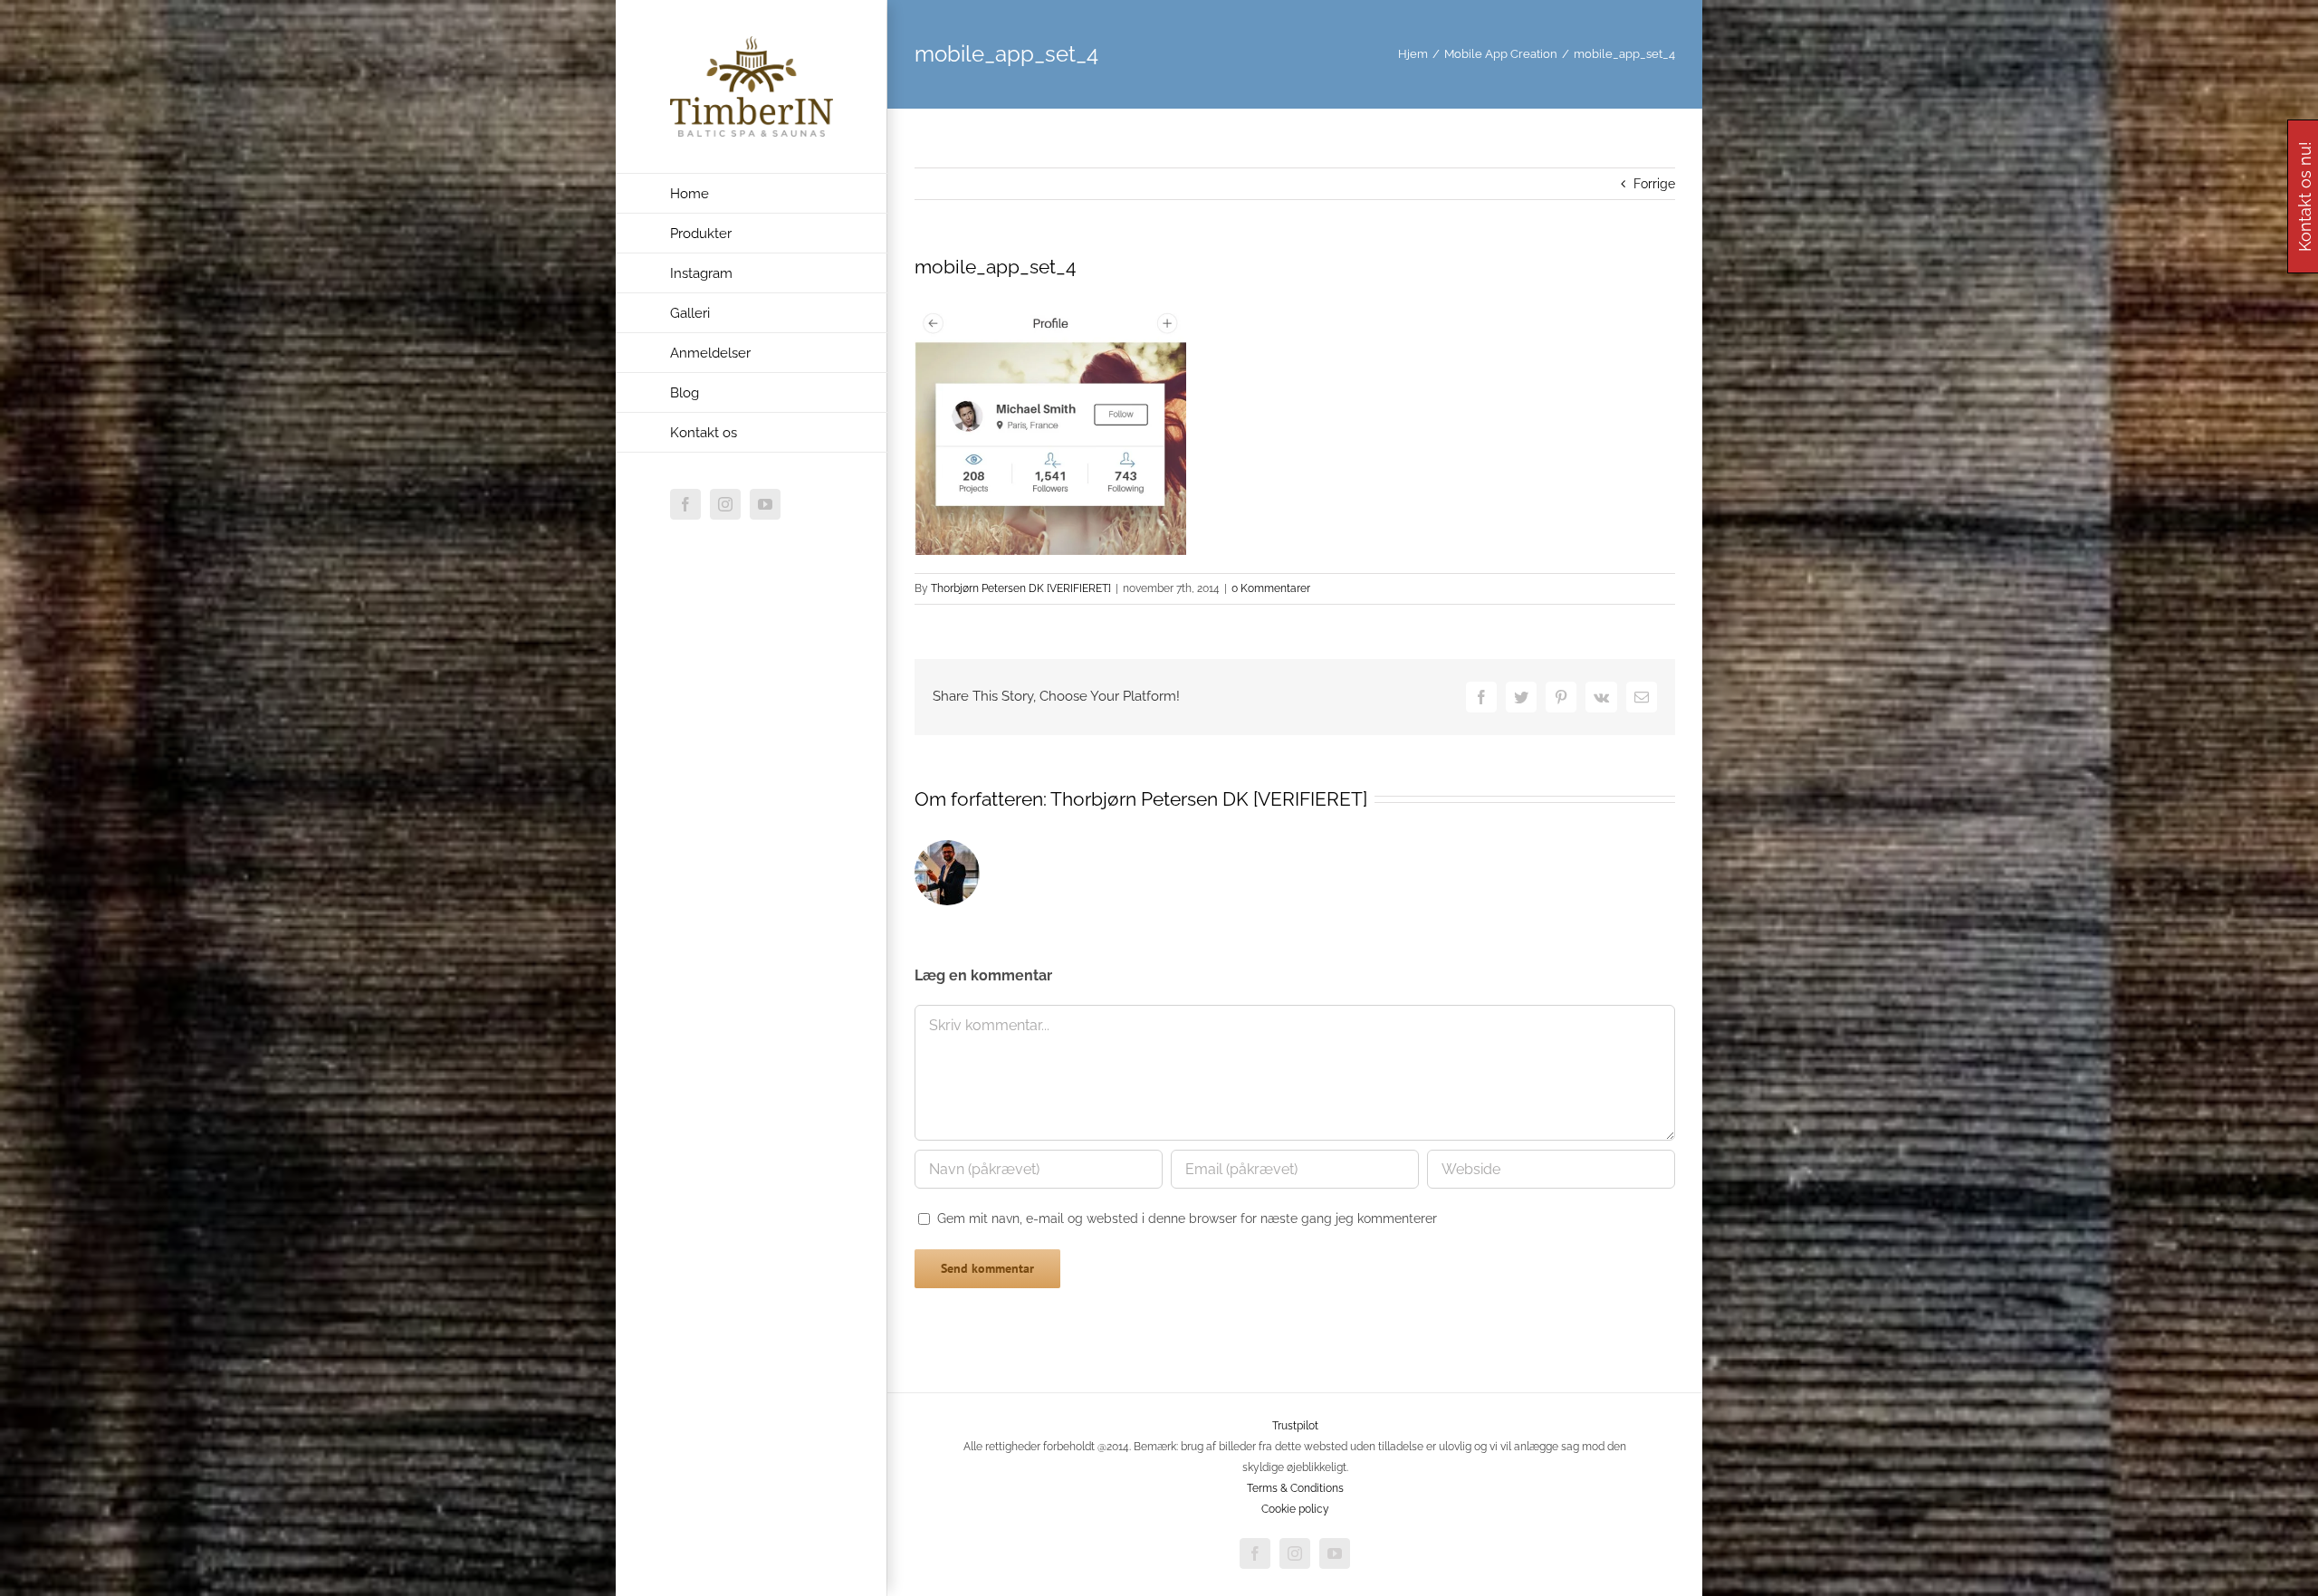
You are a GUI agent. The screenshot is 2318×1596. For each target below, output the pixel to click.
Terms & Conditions (1295, 1488)
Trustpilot (1295, 1426)
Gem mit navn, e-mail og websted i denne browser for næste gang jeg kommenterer (1187, 1219)
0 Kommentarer (1271, 588)
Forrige (1654, 184)
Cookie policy (1295, 1509)
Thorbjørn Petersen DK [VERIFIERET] (1021, 588)
